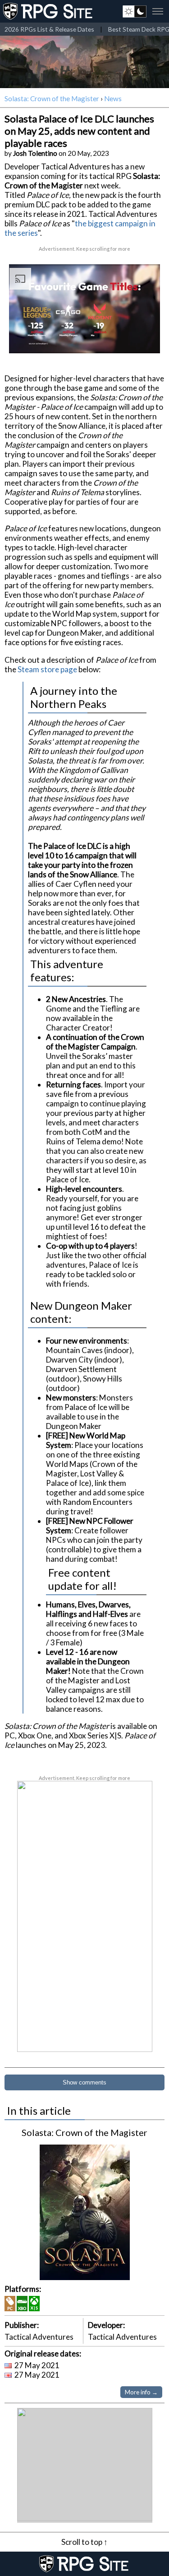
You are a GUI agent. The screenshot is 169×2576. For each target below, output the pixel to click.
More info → (141, 2392)
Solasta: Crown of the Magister (52, 98)
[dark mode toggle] (135, 11)
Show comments (84, 2082)
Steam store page (47, 669)
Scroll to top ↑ (84, 2542)
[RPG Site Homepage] (49, 11)
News (113, 98)
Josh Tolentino (35, 153)
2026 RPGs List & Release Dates (49, 29)
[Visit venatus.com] (146, 339)
